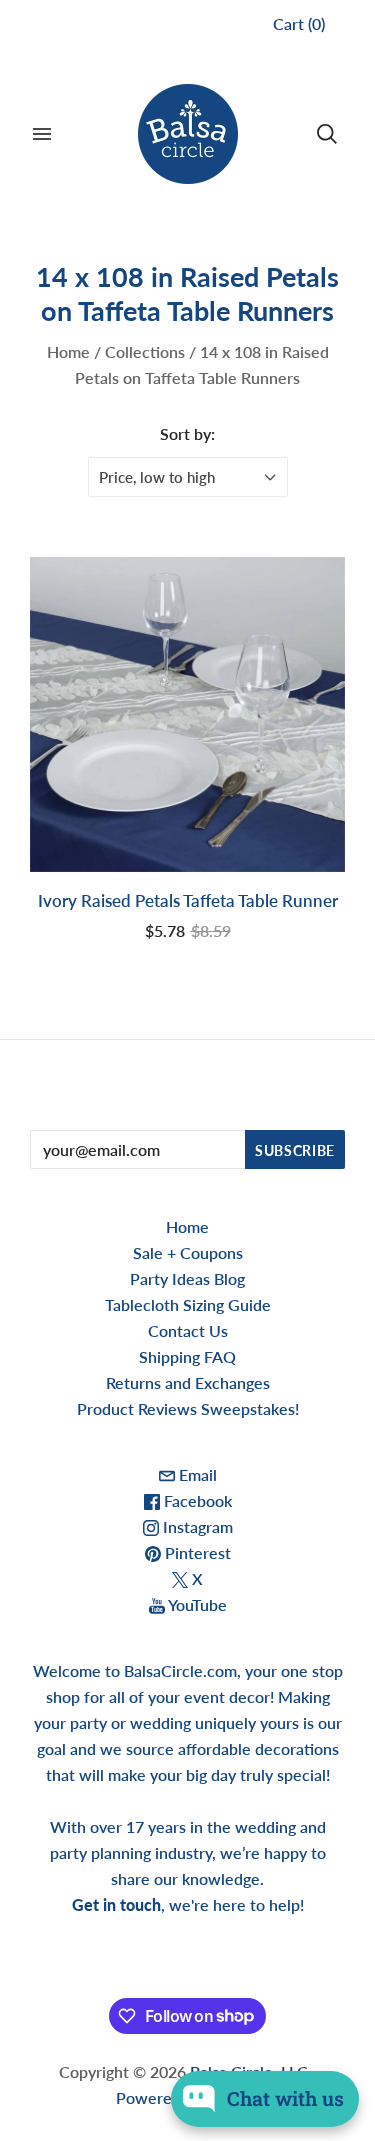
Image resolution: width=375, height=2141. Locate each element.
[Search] (327, 134)
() (299, 23)
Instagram (196, 1526)
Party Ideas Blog (187, 1278)
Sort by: (187, 433)
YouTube (196, 1604)
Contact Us (188, 1330)
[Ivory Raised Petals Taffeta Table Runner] (187, 714)
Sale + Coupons (188, 1252)
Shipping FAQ (187, 1356)
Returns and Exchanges (188, 1382)
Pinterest (196, 1552)
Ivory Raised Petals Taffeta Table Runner (188, 900)
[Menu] (42, 134)
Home (68, 351)
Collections (145, 351)
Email (196, 1474)
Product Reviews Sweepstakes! (188, 1408)
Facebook (196, 1500)
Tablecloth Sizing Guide (188, 1304)
